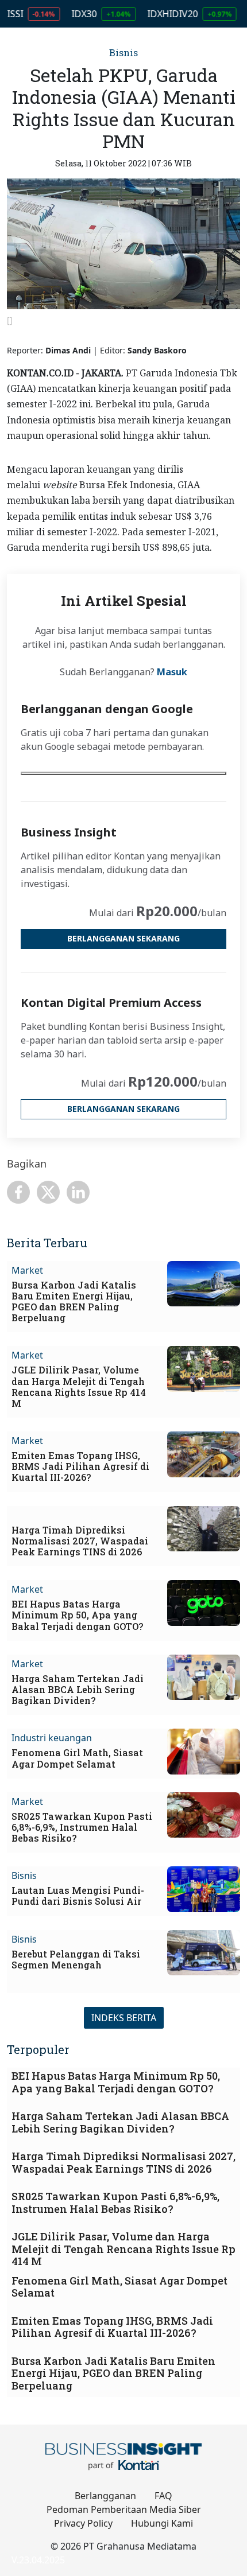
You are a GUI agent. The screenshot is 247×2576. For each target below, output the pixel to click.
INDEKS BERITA (124, 2018)
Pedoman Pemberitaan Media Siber (124, 2509)
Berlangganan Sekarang (123, 938)
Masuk (172, 672)
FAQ (163, 2496)
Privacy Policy (83, 2523)
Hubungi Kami (162, 2523)
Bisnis (123, 52)
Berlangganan (105, 2496)
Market (27, 1270)
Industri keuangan (52, 1738)
